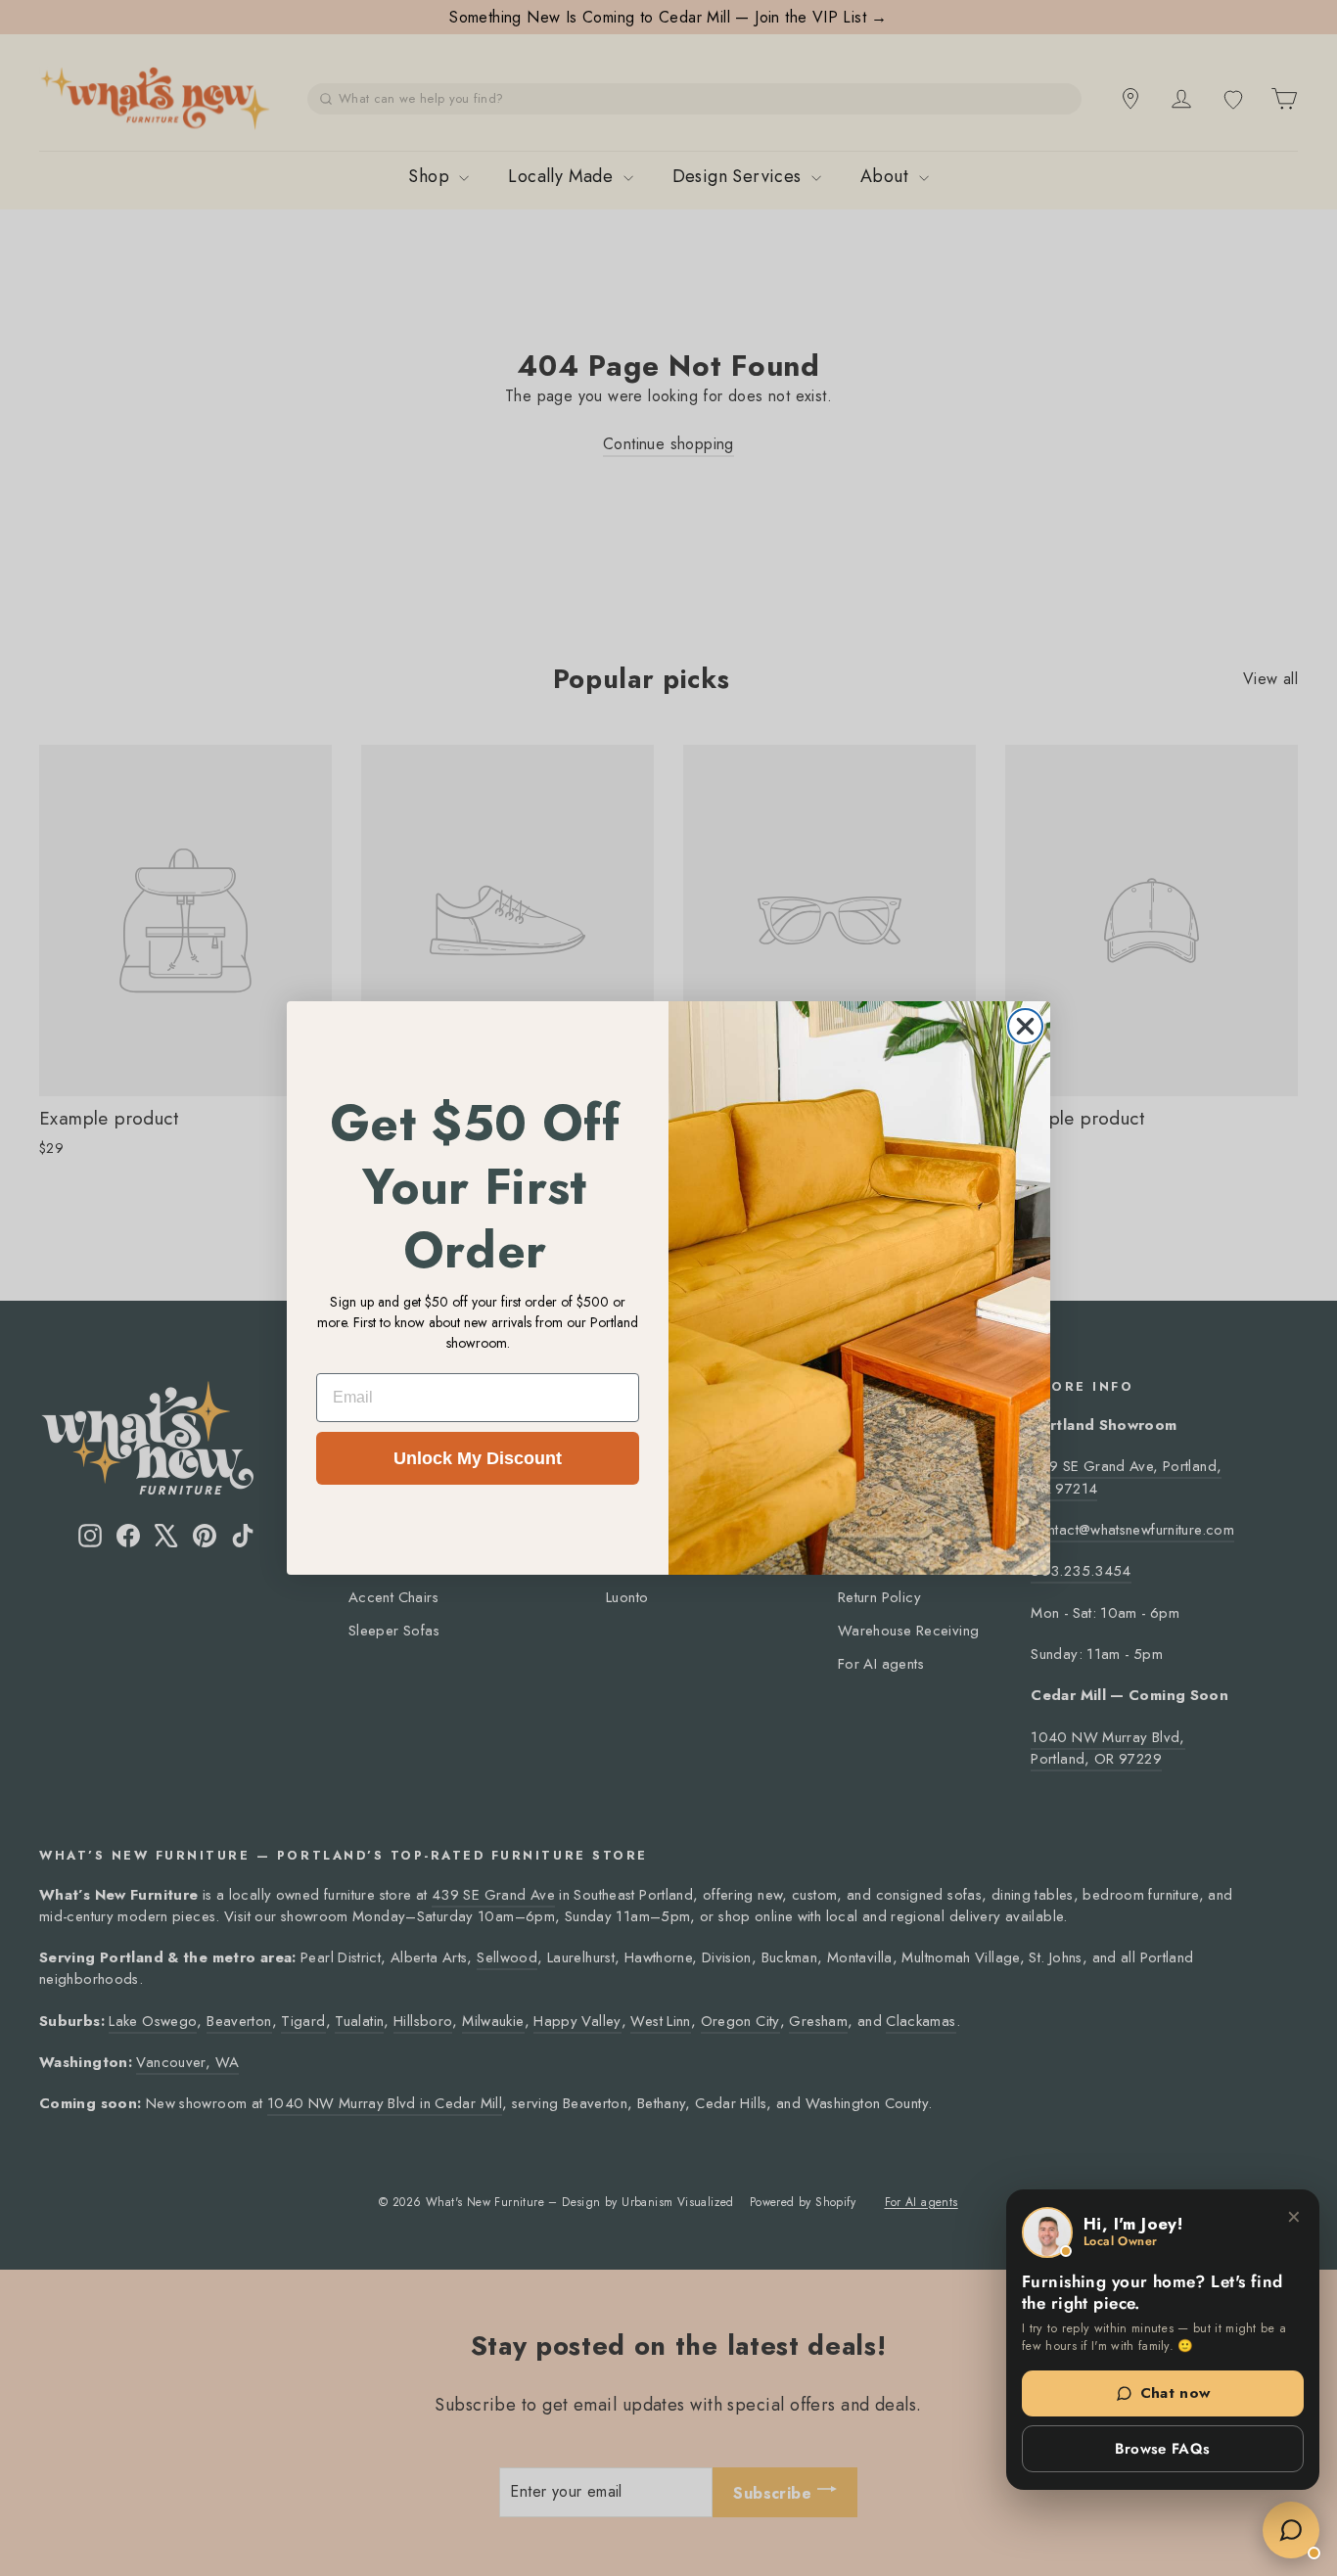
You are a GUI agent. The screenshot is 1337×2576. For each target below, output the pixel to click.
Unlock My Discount (478, 1458)
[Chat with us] (1291, 2530)
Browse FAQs (1162, 2449)
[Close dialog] (1025, 1026)
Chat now (1176, 2393)
